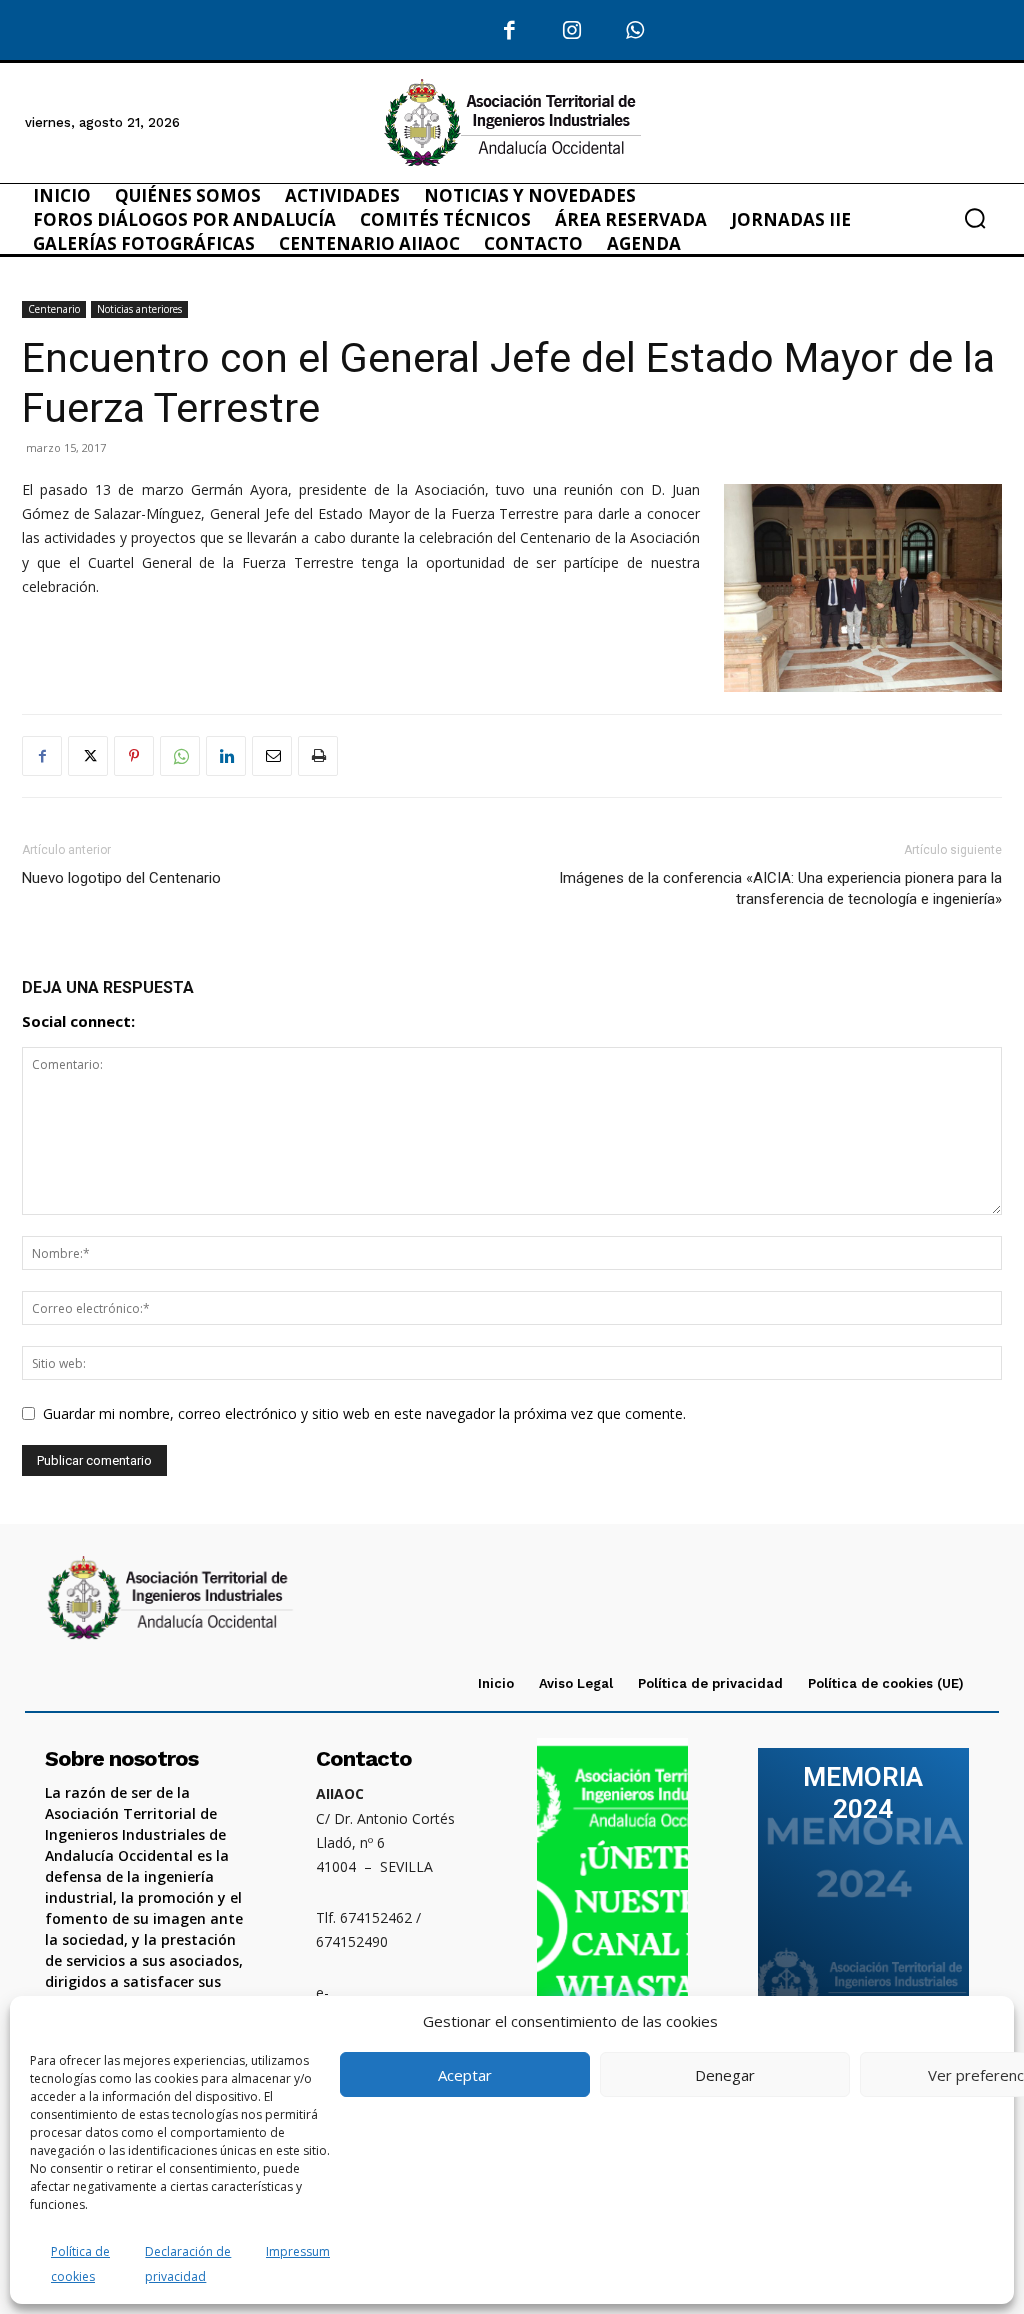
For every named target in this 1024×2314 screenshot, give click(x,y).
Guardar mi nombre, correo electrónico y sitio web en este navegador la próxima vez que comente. (364, 1413)
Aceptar (465, 2075)
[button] (975, 218)
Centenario (54, 309)
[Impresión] (318, 756)
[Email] (272, 756)
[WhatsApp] (635, 31)
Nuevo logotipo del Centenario (121, 878)
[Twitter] (88, 756)
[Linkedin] (226, 756)
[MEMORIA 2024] (863, 1898)
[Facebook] (510, 31)
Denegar (725, 2075)
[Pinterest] (134, 756)
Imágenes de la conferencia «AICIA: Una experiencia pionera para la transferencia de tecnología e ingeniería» (780, 888)
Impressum (298, 2251)
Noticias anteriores (139, 309)
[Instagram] (572, 31)
